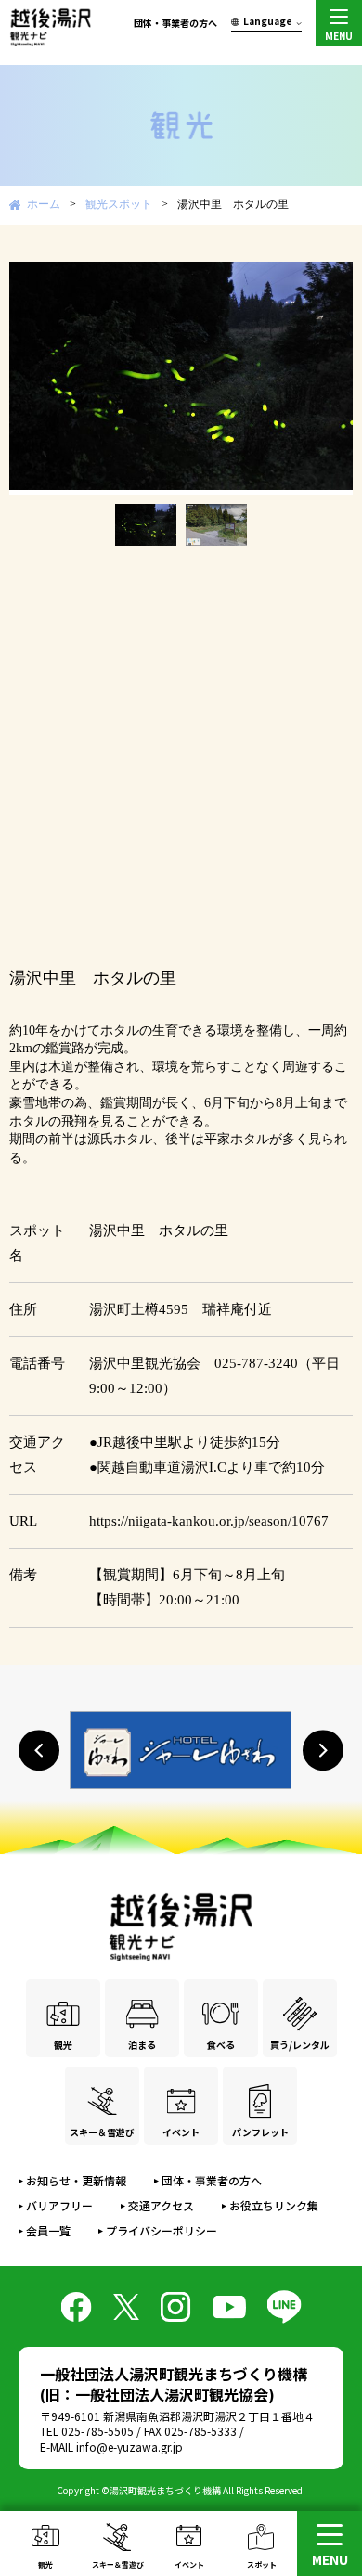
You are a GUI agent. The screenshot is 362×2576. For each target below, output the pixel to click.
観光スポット (119, 204)
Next (329, 378)
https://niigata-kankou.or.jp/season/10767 (209, 1521)
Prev (33, 378)
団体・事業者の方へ (175, 23)
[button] (39, 1750)
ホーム (44, 204)
